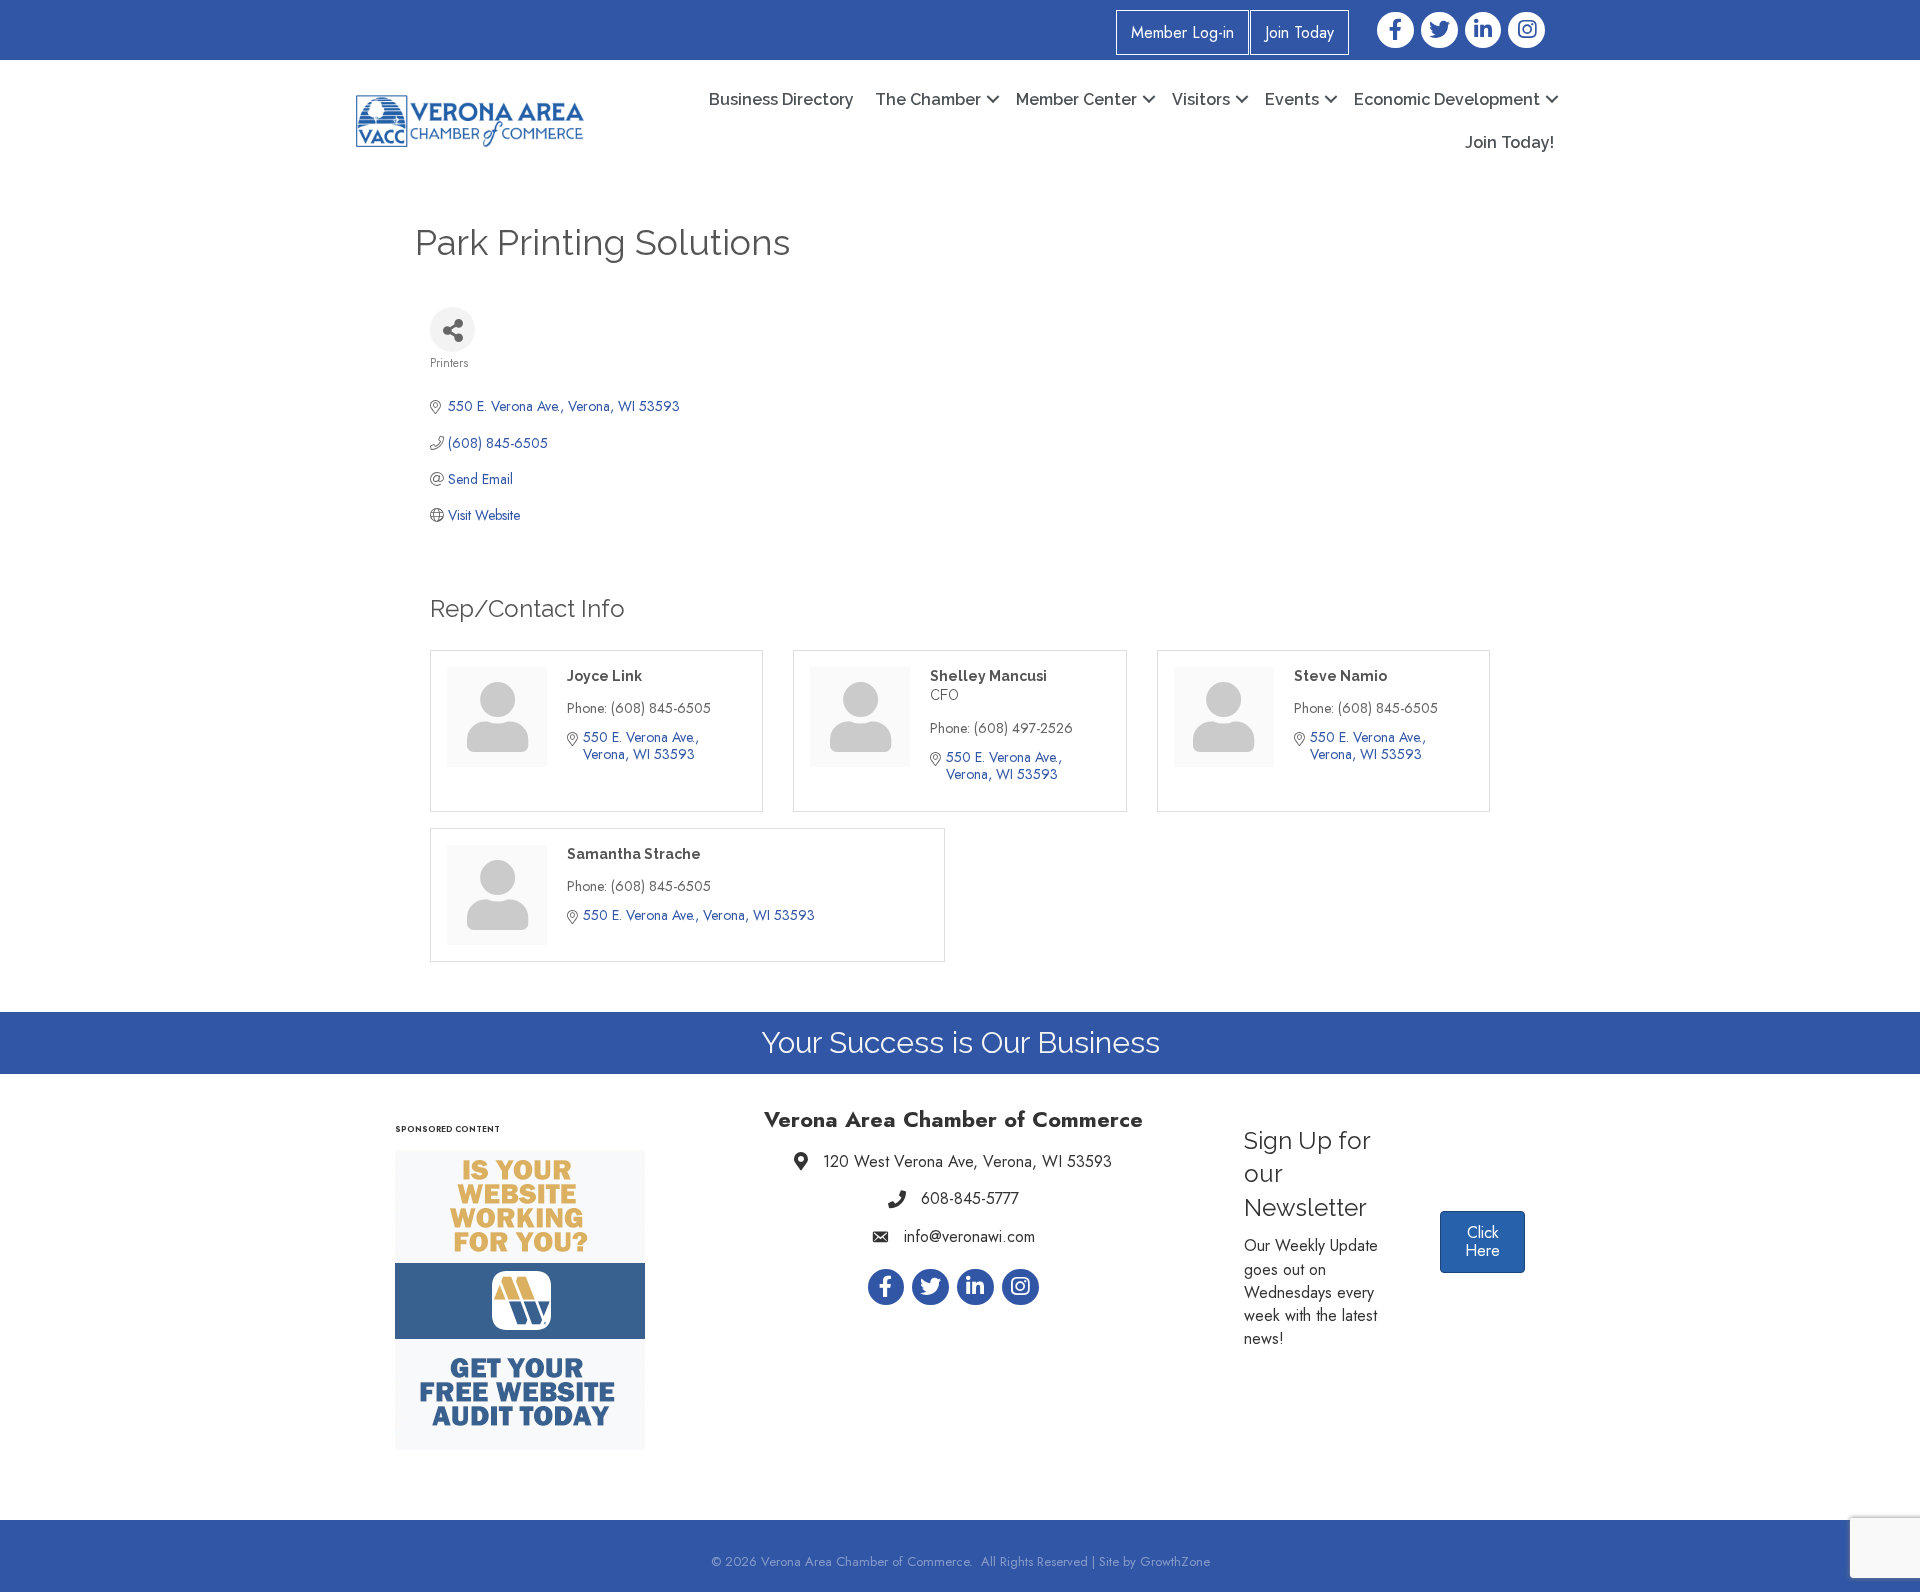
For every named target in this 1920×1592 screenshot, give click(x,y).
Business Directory (781, 99)
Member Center (1076, 99)
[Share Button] (452, 329)
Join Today (1299, 32)
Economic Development (1447, 99)
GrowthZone (1175, 1561)
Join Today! (1509, 142)
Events (1292, 99)
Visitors (1201, 99)
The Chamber (928, 99)
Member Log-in (1182, 32)
